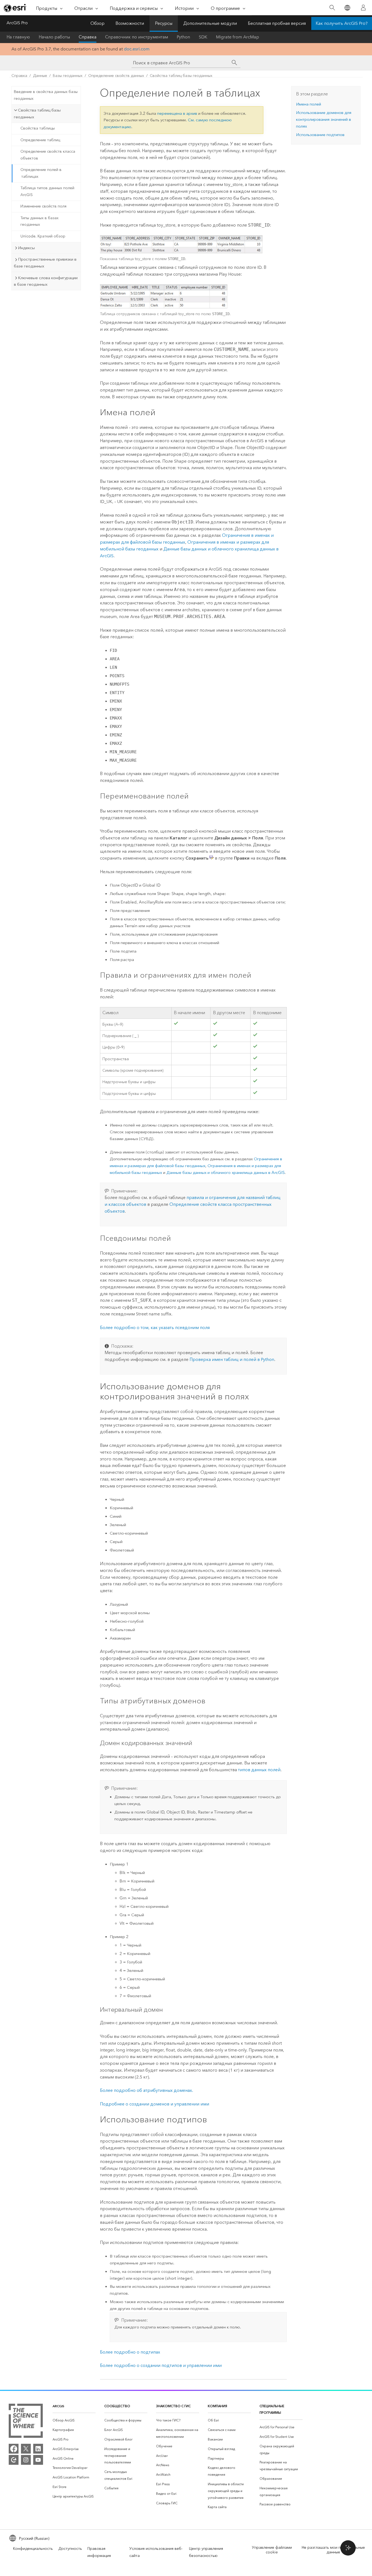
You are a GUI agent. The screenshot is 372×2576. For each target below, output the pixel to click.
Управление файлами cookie (272, 2550)
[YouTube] (38, 2460)
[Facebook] (14, 2449)
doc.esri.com (137, 49)
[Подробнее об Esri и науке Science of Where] (26, 2422)
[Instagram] (26, 2460)
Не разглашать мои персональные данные (333, 2550)
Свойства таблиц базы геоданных (181, 76)
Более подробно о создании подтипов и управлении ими (161, 2365)
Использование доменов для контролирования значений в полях (324, 119)
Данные (40, 76)
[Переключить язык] (347, 8)
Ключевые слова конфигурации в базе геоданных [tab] (46, 281)
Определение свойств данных (116, 76)
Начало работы (54, 37)
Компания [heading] (217, 2406)
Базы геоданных (68, 76)
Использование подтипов (320, 135)
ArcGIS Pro (17, 23)
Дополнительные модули (210, 23)
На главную (18, 37)
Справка (88, 37)
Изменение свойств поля (43, 206)
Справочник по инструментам (137, 37)
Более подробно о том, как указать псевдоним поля (155, 1328)
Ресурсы (164, 23)
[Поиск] (332, 8)
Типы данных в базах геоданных (39, 221)
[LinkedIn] (38, 2449)
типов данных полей (259, 1770)
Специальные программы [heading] (272, 2409)
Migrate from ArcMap (237, 37)
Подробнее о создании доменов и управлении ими (155, 2104)
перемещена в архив (177, 113)
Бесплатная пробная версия (277, 23)
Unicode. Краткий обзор (43, 236)
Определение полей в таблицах (41, 173)
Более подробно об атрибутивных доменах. (147, 2090)
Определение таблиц (40, 140)
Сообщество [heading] (117, 2406)
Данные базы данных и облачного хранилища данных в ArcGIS (225, 1173)
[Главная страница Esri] (15, 8)
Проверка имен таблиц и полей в (232, 1359)
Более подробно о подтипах (130, 2352)
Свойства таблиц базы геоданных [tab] (37, 114)
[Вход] (363, 8)
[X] (26, 2449)
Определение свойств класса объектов (48, 155)
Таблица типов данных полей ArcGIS (47, 191)
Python (183, 37)
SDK (203, 37)
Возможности (130, 23)
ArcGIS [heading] (58, 2406)
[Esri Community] (14, 2460)
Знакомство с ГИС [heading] (173, 2406)
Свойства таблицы (38, 128)
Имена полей (309, 104)
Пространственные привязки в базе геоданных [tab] (45, 263)
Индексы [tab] (26, 248)
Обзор (97, 23)
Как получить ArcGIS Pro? (342, 23)
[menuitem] (74, 2420)
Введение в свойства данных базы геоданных (46, 95)
